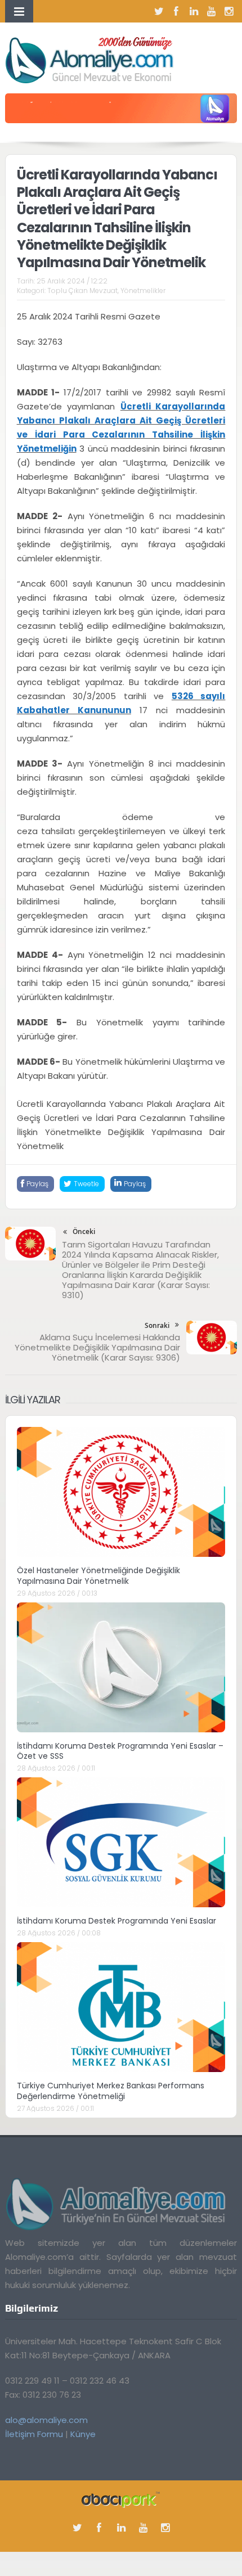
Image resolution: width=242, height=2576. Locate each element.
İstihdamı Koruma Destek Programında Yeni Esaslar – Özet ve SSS (120, 1751)
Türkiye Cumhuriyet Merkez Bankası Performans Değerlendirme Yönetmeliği (111, 2091)
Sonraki (157, 1325)
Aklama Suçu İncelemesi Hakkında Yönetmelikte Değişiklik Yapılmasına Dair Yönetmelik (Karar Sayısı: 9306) (97, 1347)
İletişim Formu (34, 2434)
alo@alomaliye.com (46, 2420)
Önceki (84, 1231)
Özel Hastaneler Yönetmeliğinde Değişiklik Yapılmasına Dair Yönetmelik (98, 1575)
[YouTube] (211, 11)
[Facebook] (176, 11)
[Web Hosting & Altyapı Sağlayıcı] (121, 2499)
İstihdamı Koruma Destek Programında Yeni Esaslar (116, 1921)
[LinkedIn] (194, 11)
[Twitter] (159, 11)
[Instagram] (228, 11)
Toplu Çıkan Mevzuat (82, 291)
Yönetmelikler (143, 291)
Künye (83, 2434)
